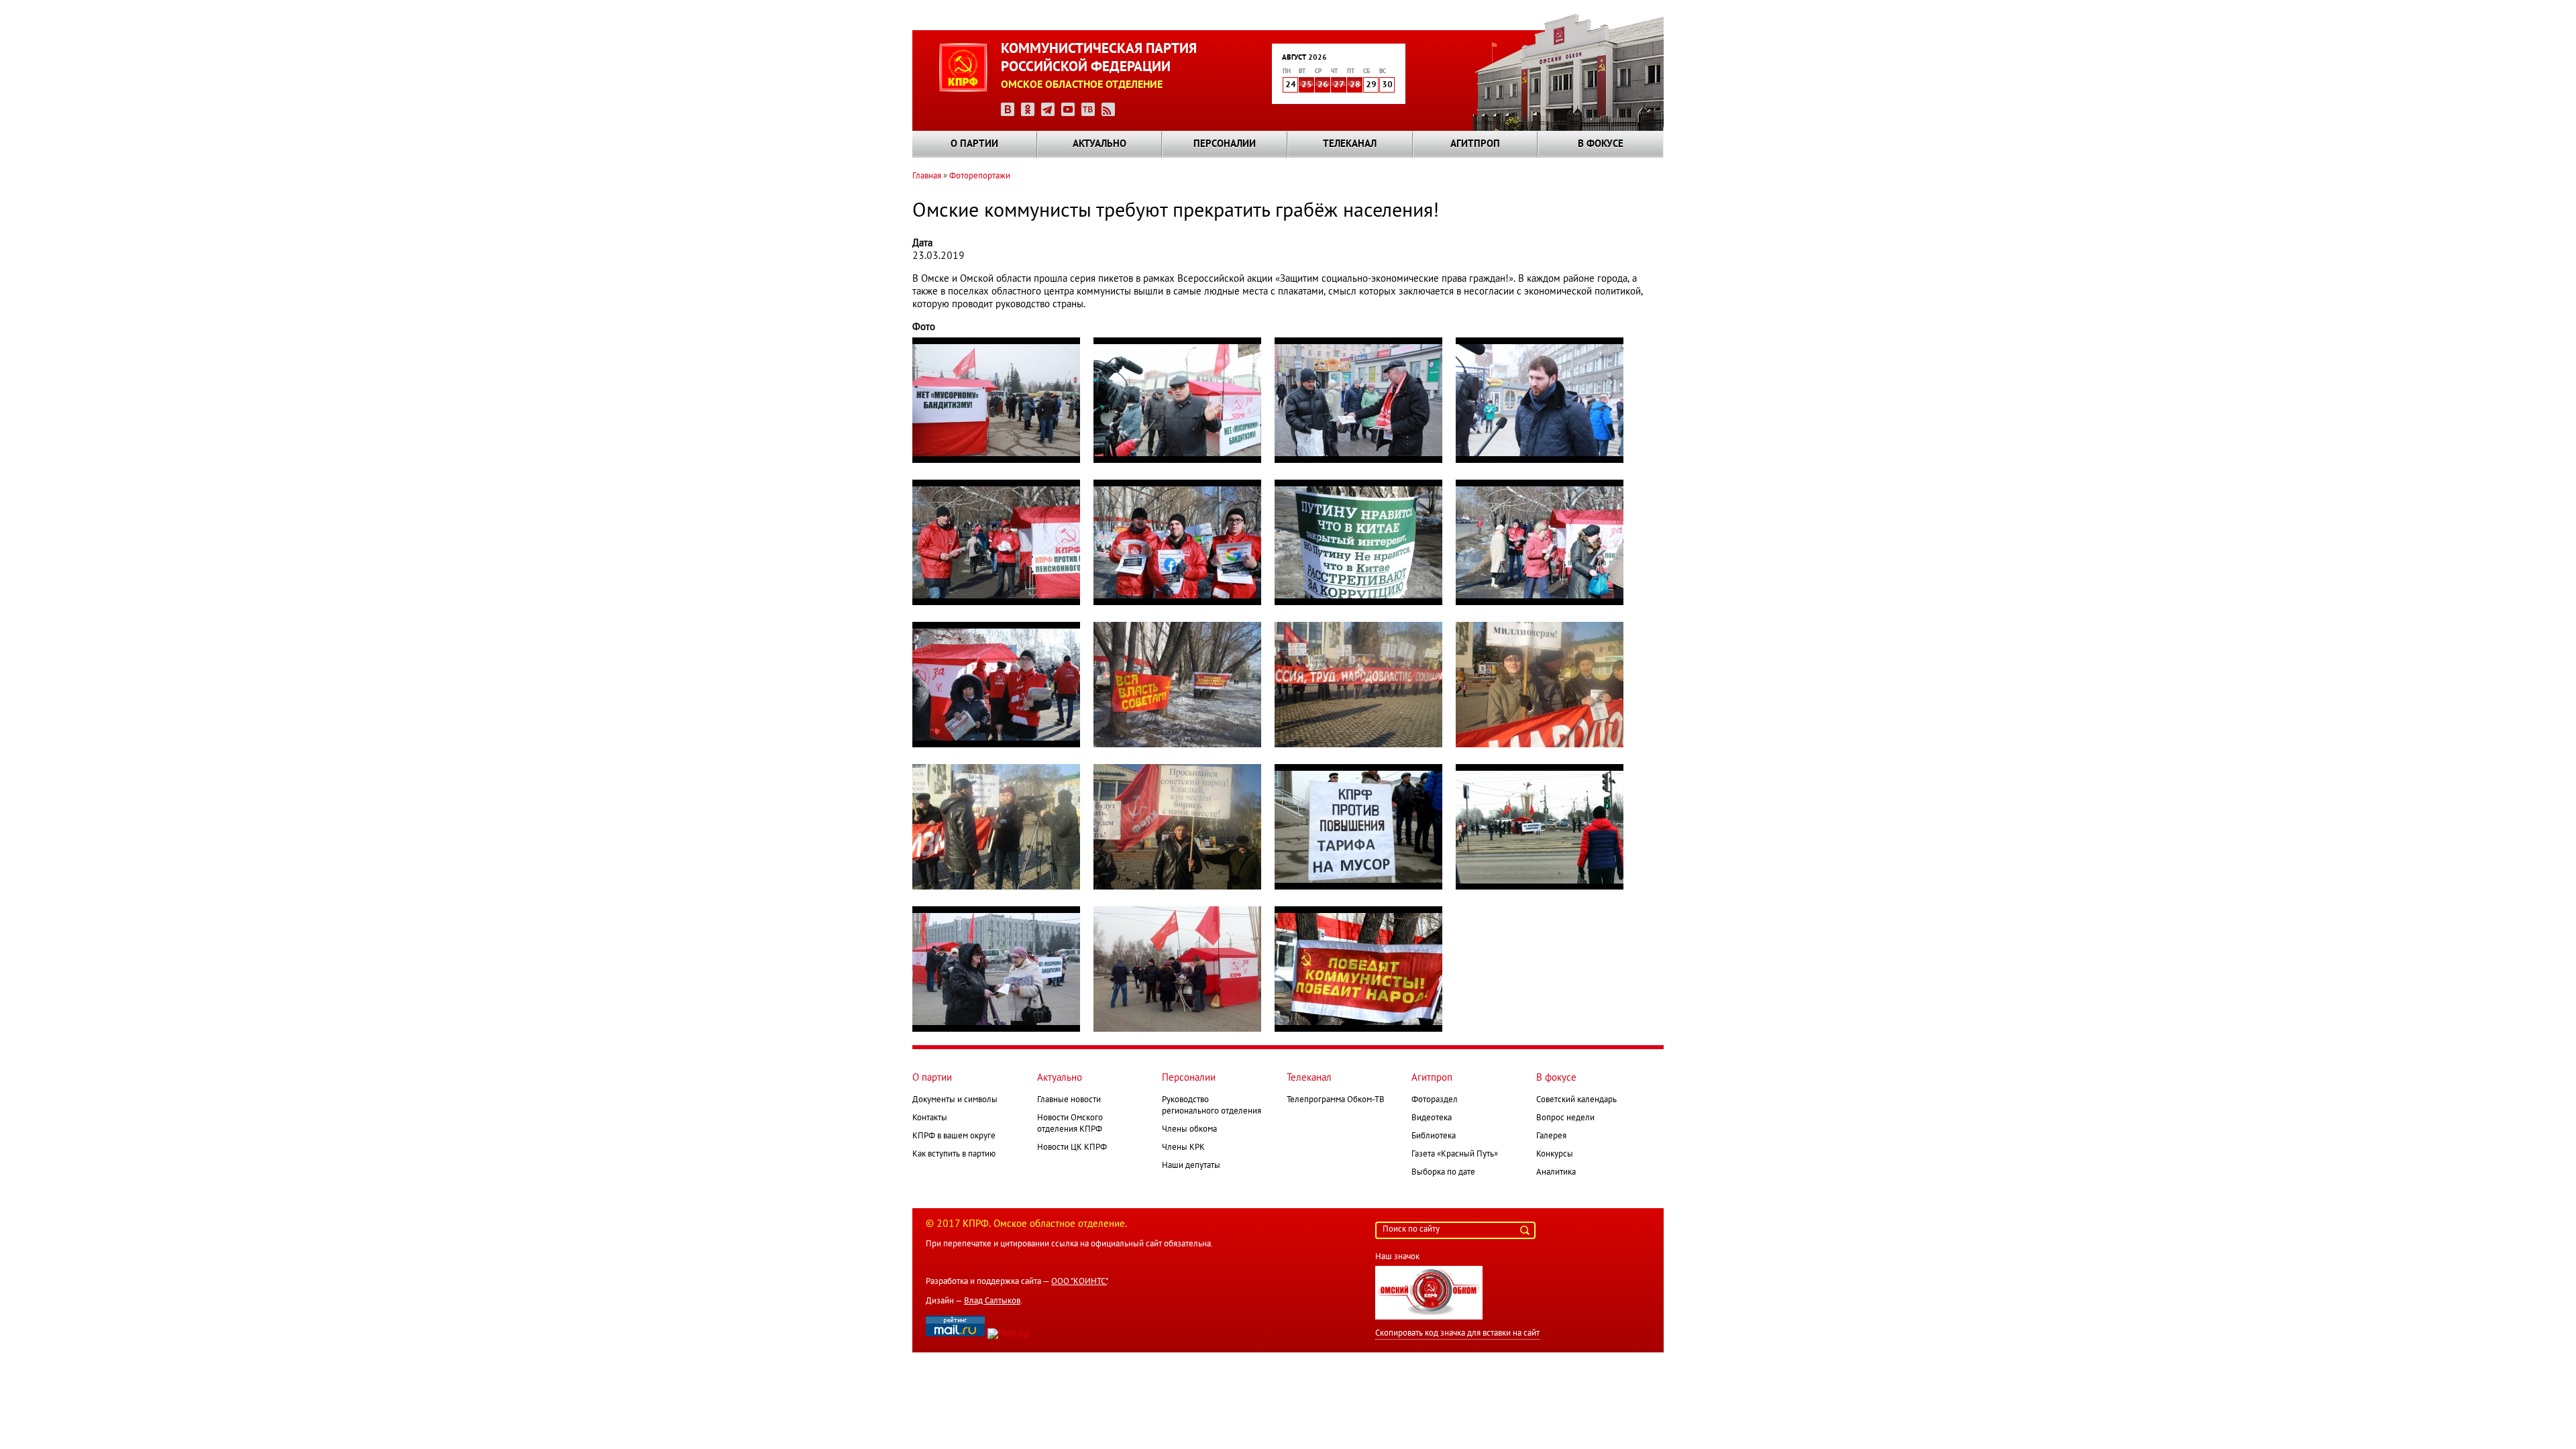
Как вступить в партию (954, 1155)
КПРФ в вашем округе (954, 1136)
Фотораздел (1435, 1100)
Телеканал (1350, 144)
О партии (974, 144)
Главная (927, 176)
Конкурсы (1555, 1155)
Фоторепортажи (980, 176)
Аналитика (1556, 1173)
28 (1355, 85)
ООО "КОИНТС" (1079, 1282)
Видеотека (1432, 1118)
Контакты (930, 1118)
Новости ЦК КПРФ (1072, 1148)
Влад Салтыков (992, 1301)
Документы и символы (955, 1100)
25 (1307, 85)
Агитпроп (1475, 144)
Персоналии (1225, 144)
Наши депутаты (1191, 1166)
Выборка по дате (1443, 1173)
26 (1323, 85)
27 (1339, 85)
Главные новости (1069, 1100)
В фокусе (1601, 144)
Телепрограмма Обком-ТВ (1336, 1100)
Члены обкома (1189, 1130)
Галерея (1551, 1136)
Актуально (1099, 144)
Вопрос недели (1565, 1118)
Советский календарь (1576, 1100)
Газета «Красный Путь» (1455, 1155)
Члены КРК (1183, 1148)
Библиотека (1434, 1136)
